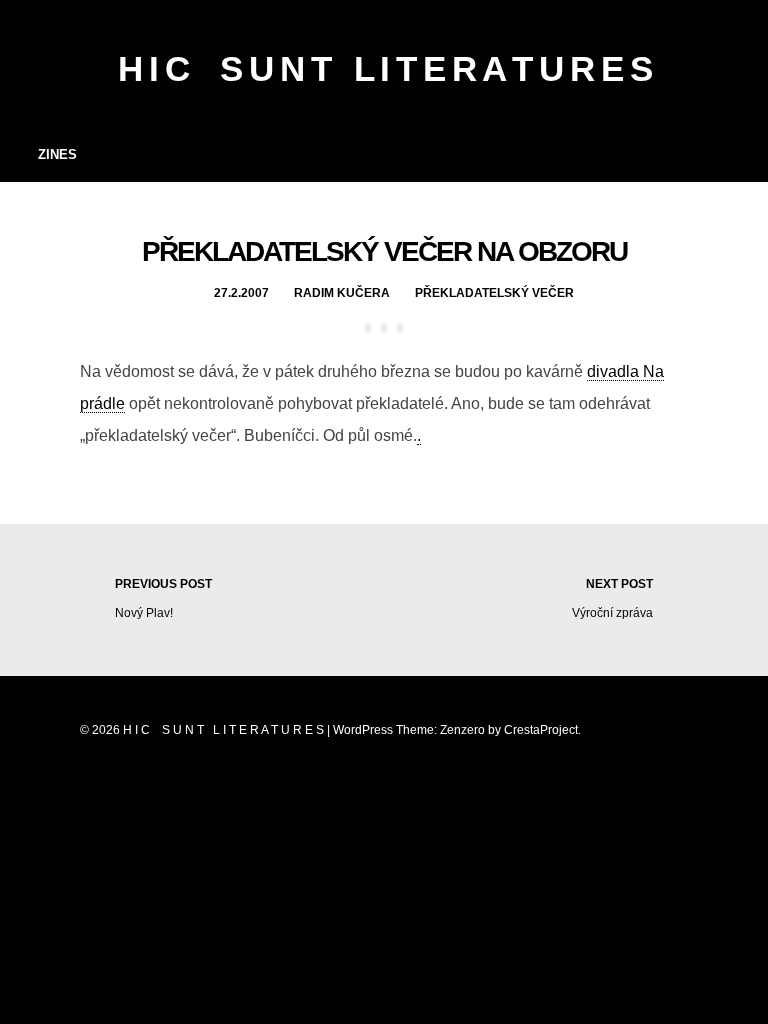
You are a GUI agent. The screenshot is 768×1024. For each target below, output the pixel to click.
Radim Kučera (342, 293)
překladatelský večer (494, 293)
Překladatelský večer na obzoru (384, 251)
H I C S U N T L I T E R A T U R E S (384, 68)
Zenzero (462, 730)
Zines (57, 154)
